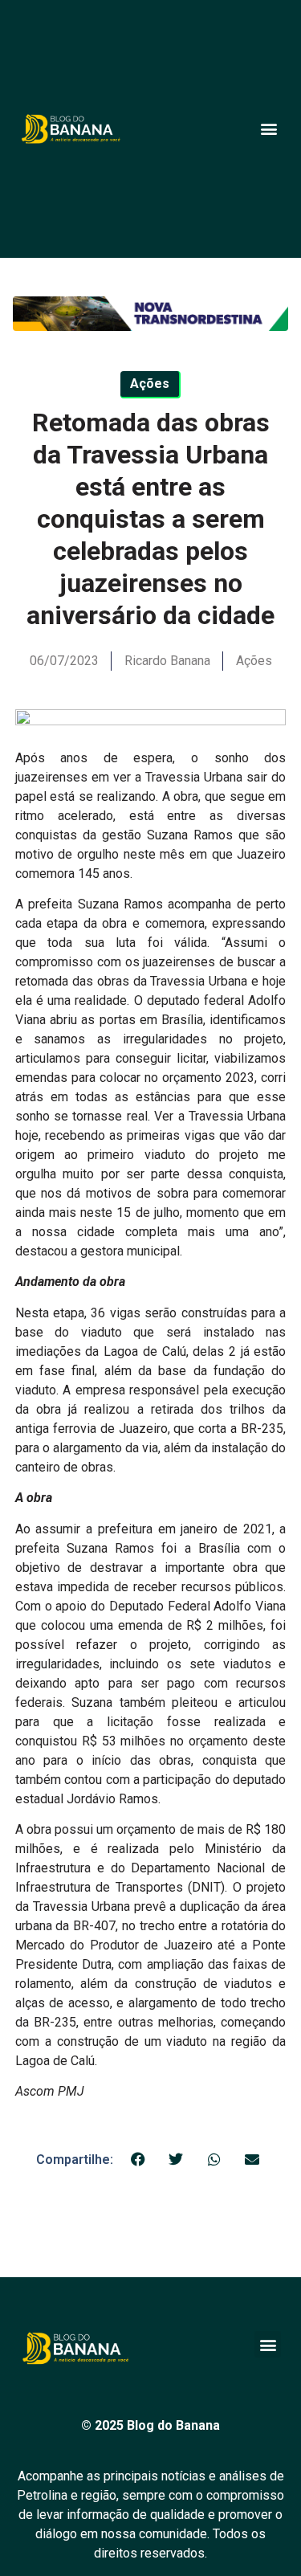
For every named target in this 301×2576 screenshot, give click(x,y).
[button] (268, 129)
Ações (254, 661)
